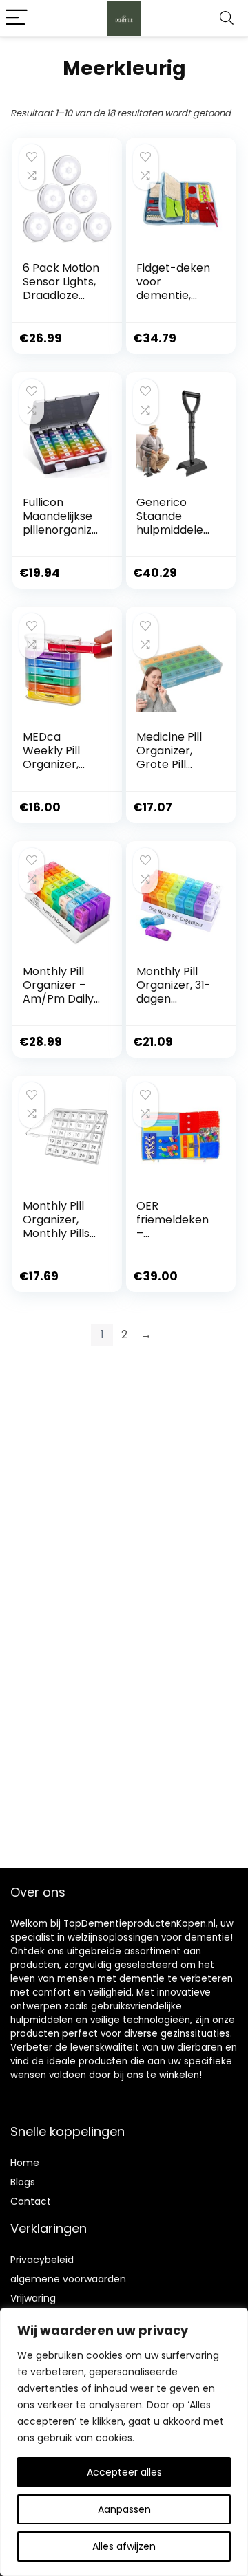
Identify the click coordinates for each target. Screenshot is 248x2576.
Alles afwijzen (124, 2546)
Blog (20, 2182)
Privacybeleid (42, 2260)
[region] (124, 2442)
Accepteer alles (124, 2472)
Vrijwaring (33, 2298)
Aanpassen (124, 2509)
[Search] (227, 18)
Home (25, 2163)
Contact (31, 2201)
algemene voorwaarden (68, 2279)
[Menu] (17, 18)
